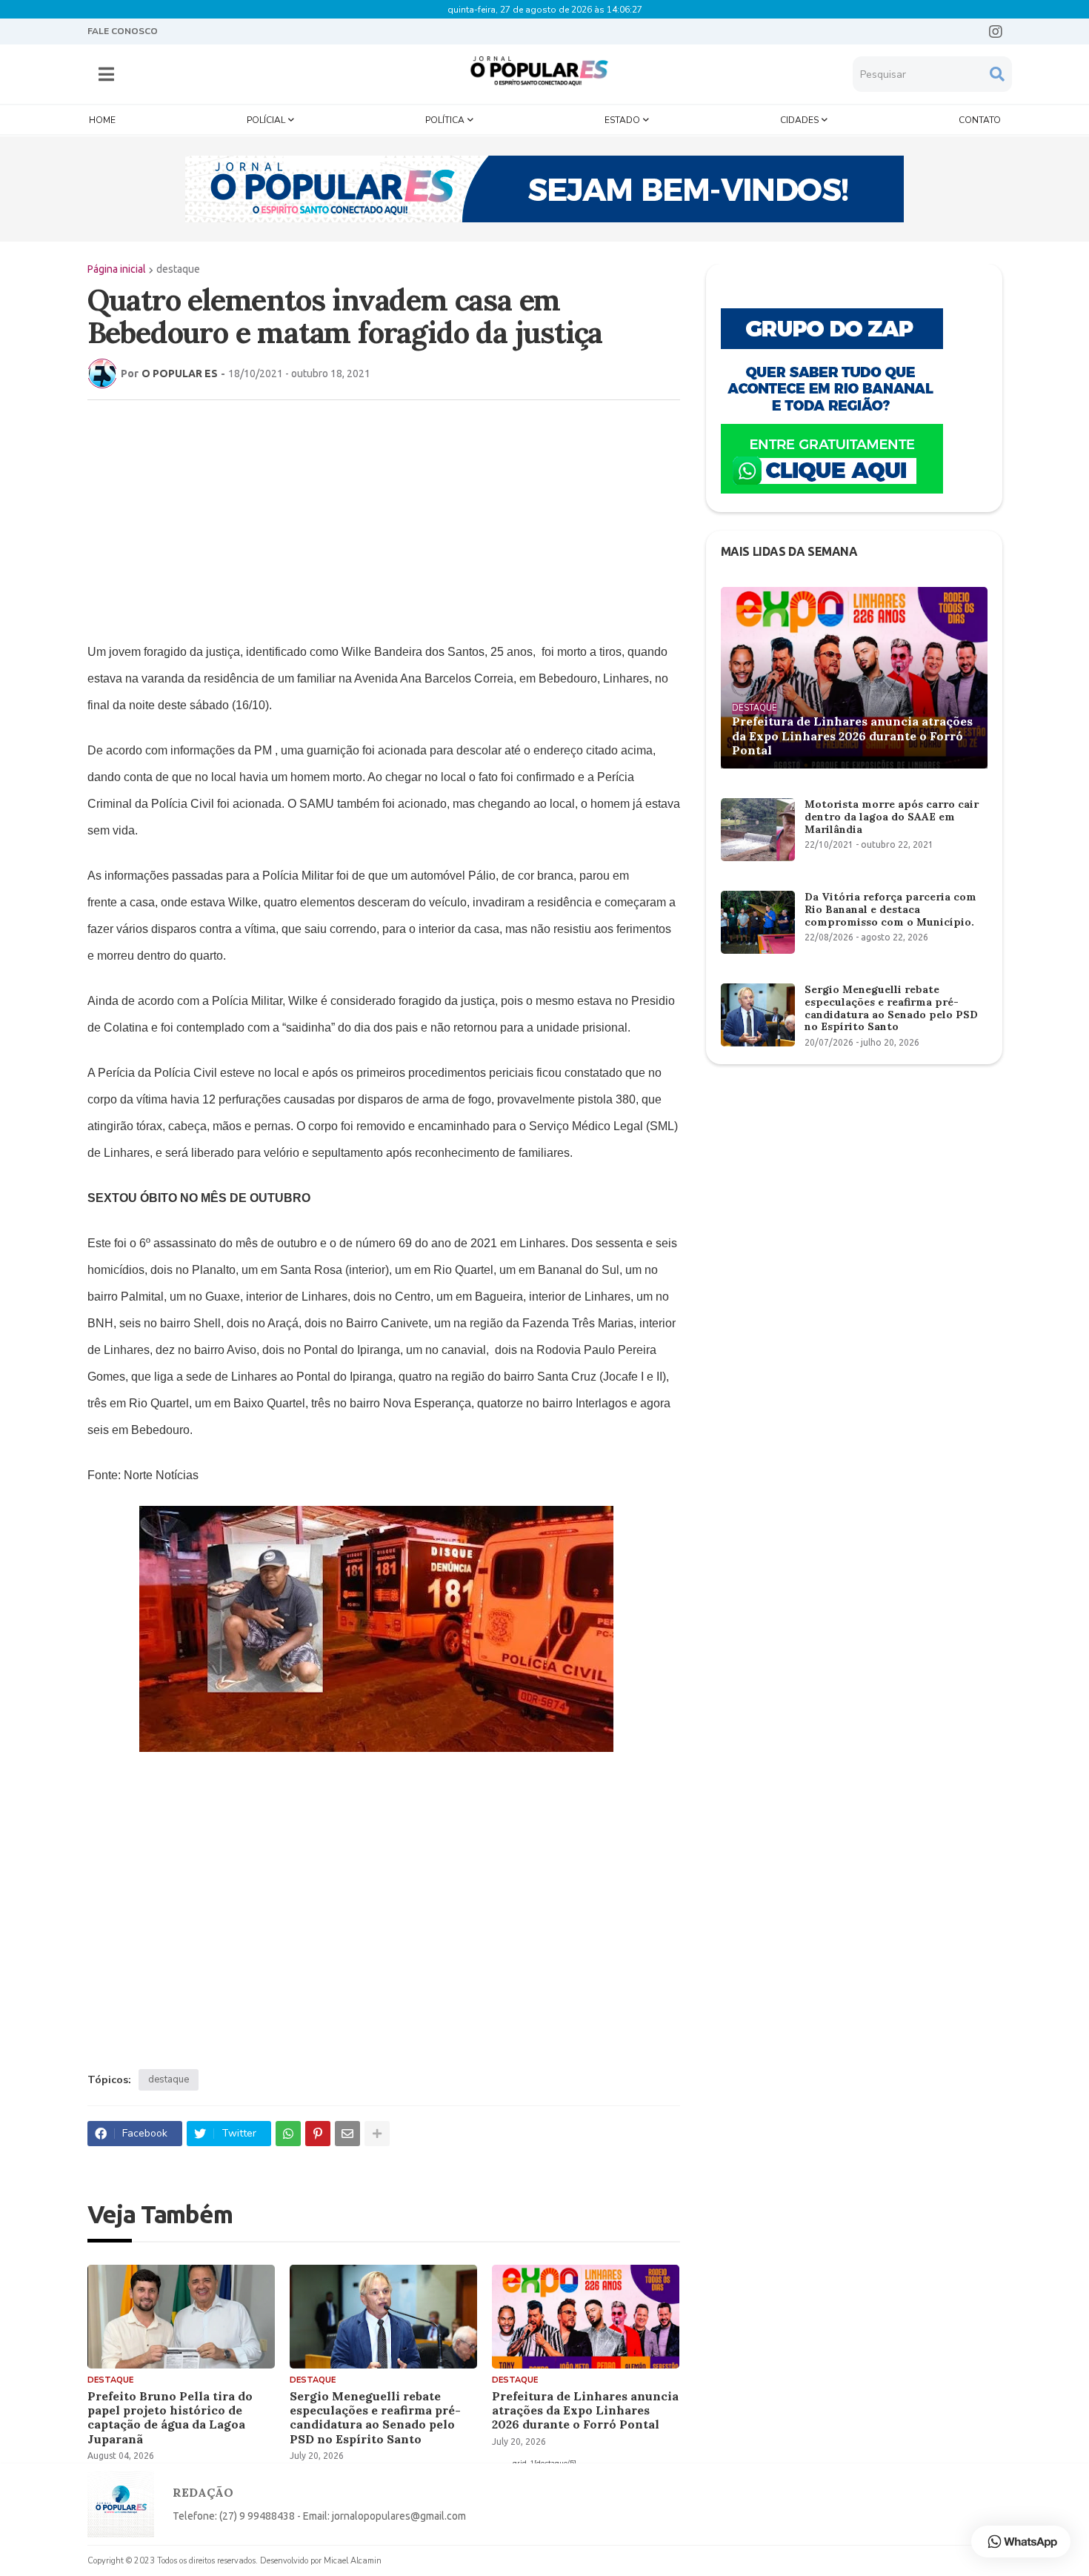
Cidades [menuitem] (799, 120)
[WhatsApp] (288, 2134)
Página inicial (117, 269)
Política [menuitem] (445, 120)
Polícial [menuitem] (266, 120)
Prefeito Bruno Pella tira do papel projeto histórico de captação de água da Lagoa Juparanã (170, 2418)
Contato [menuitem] (980, 120)
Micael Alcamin (353, 2561)
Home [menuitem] (102, 120)
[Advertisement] (369, 519)
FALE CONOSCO (123, 31)
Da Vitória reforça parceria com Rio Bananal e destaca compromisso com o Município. (890, 909)
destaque (178, 269)
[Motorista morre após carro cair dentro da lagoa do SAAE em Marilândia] (758, 830)
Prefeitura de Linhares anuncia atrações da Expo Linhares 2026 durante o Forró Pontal (585, 2410)
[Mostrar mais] (377, 2134)
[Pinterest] (318, 2134)
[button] (106, 74)
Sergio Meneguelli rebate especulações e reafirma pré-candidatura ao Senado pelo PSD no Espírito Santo (375, 2418)
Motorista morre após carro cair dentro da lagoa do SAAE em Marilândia (892, 817)
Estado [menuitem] (622, 120)
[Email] (347, 2134)
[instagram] (996, 32)
